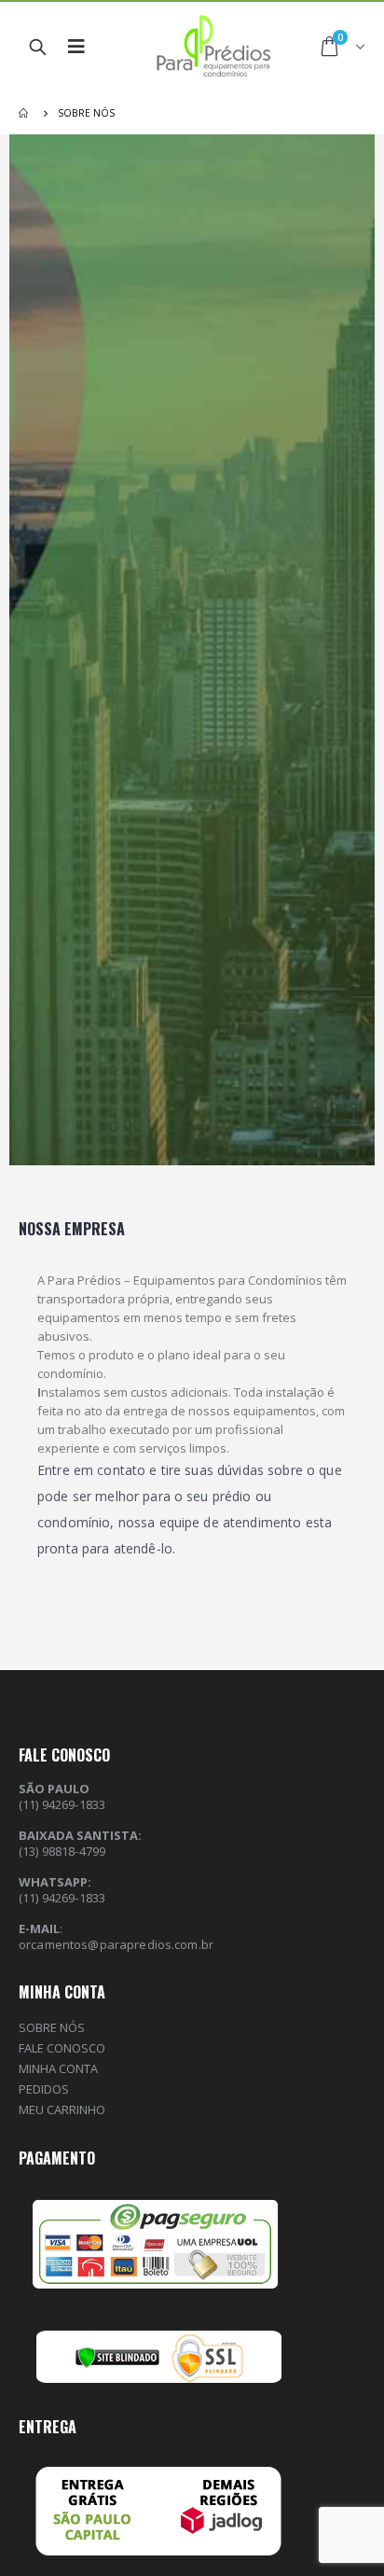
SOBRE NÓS (52, 2027)
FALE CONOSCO (62, 2048)
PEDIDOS (44, 2089)
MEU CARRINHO (62, 2110)
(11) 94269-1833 (62, 1898)
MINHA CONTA (58, 2068)
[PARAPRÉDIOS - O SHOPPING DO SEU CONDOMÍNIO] (203, 47)
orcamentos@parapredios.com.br (116, 1944)
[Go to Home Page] (25, 113)
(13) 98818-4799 (62, 1851)
